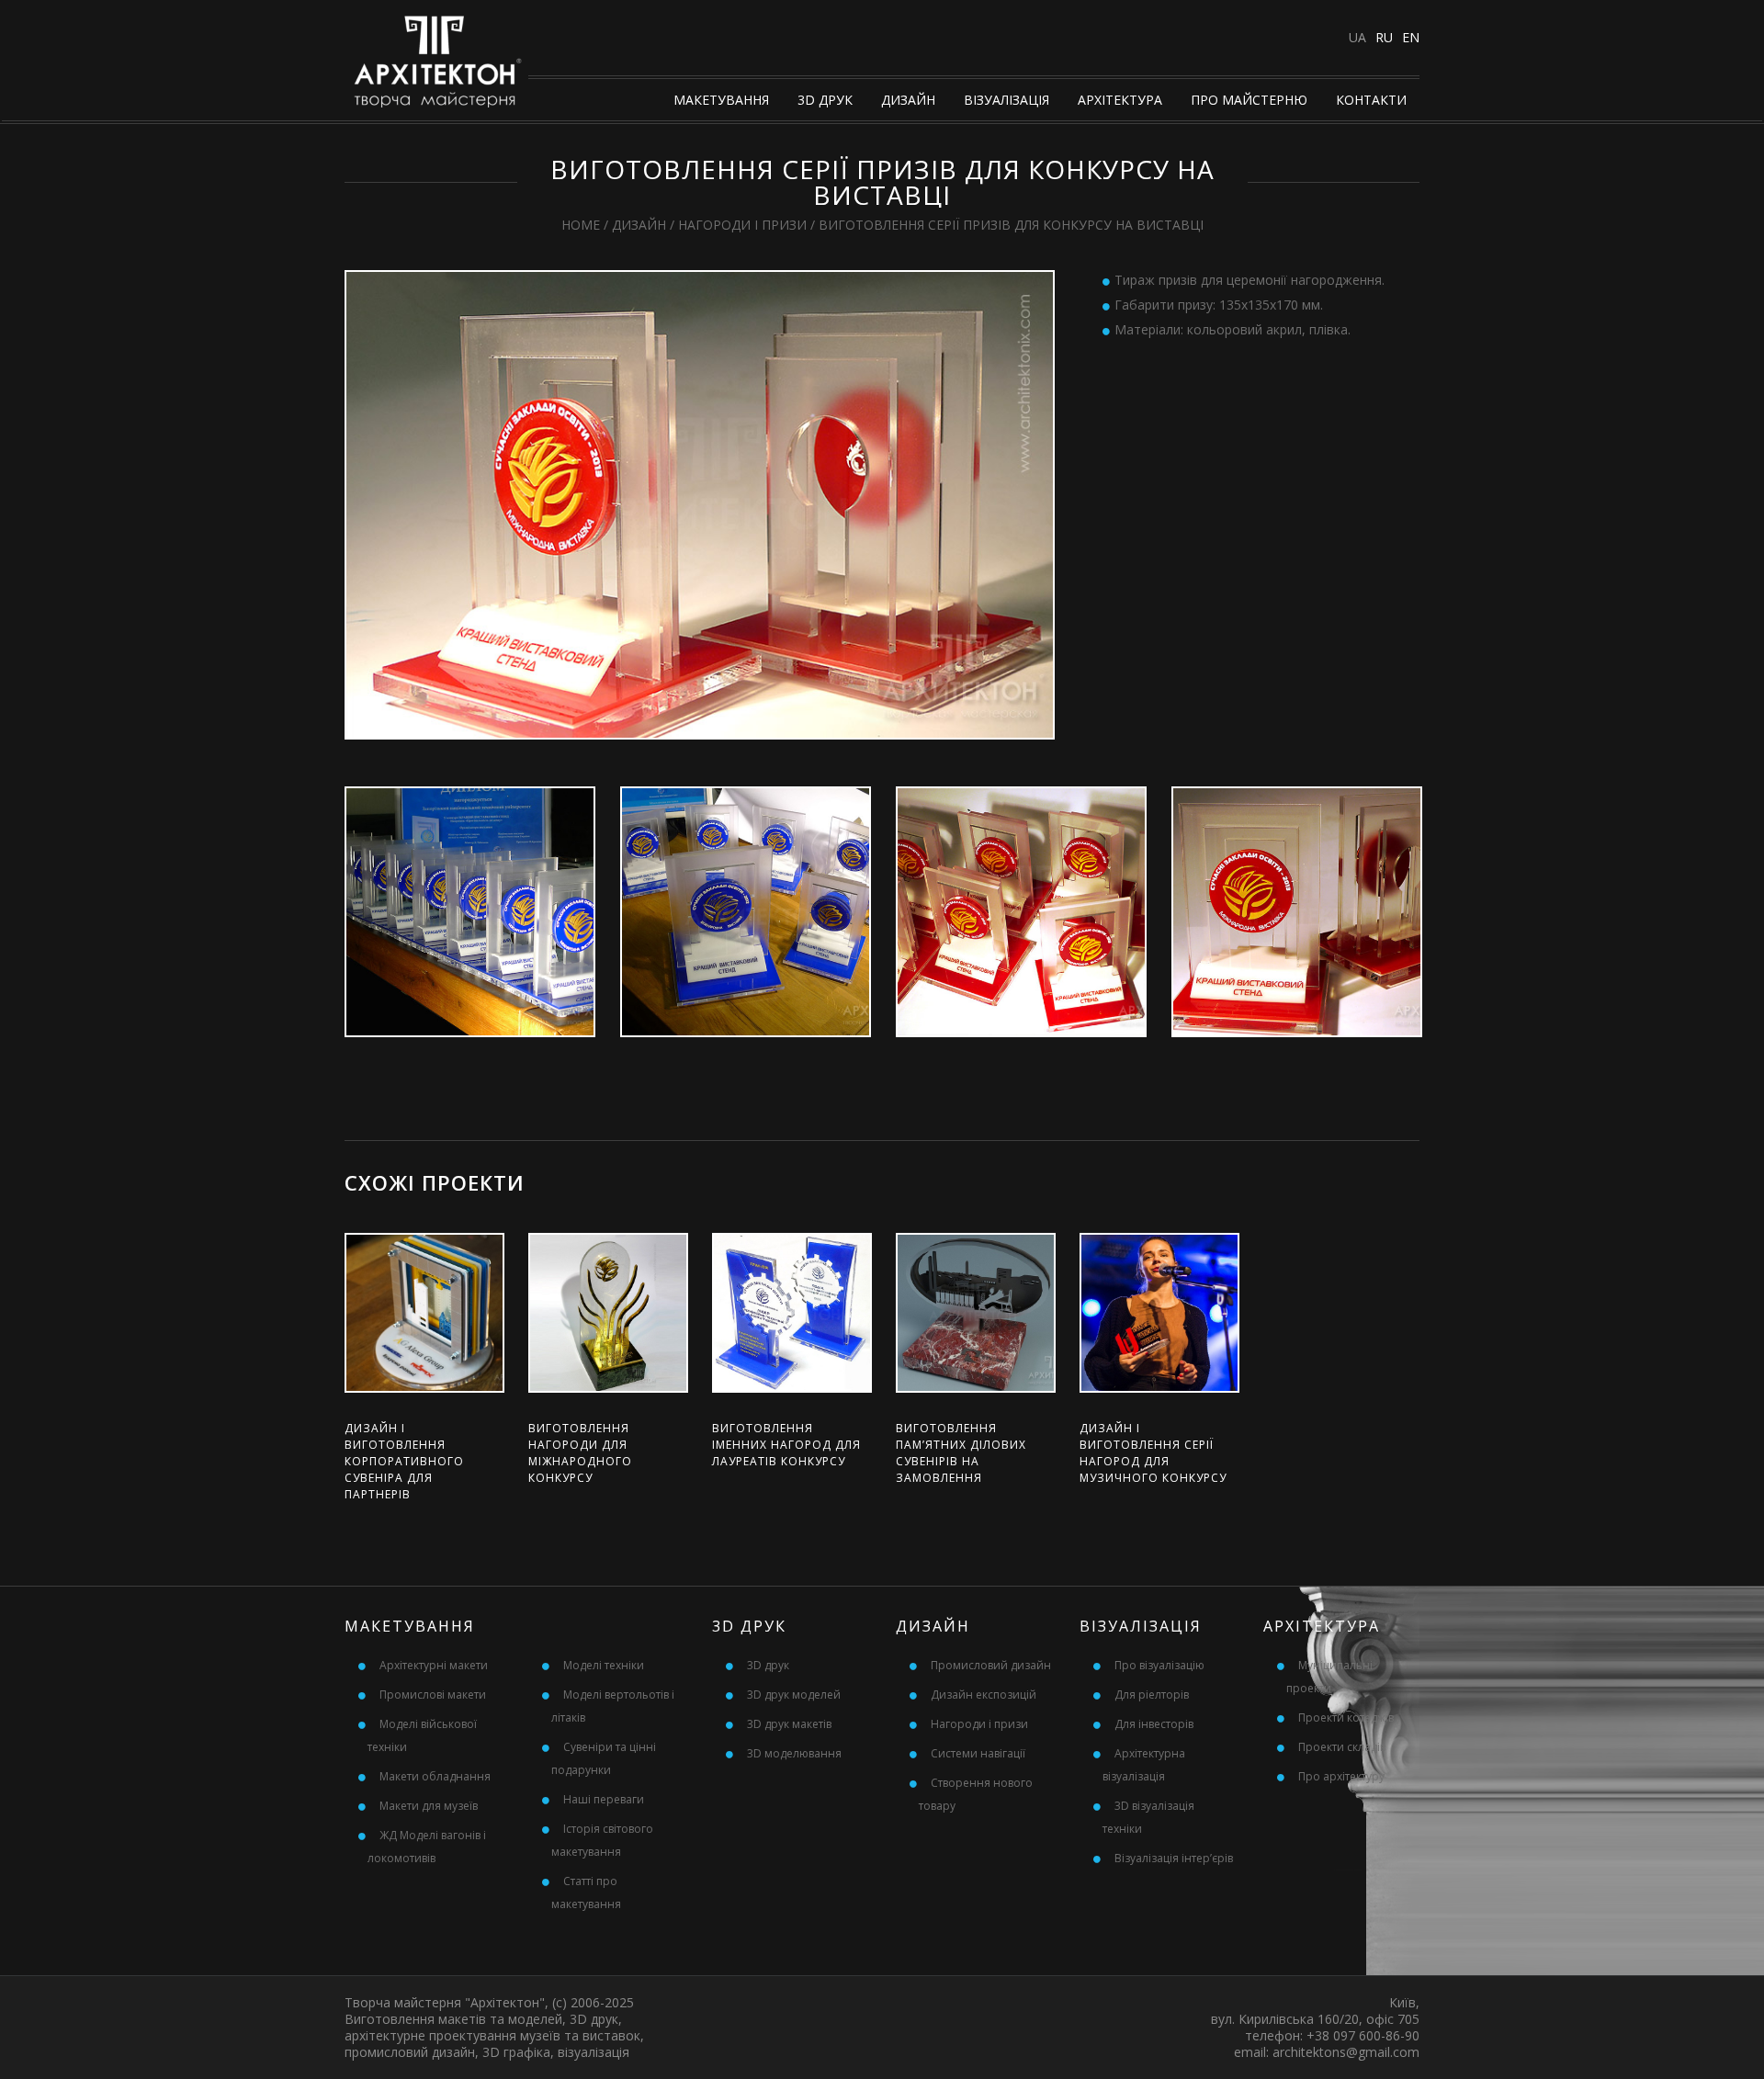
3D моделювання (794, 1753)
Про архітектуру (1341, 1776)
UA (1357, 37)
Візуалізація (1006, 100)
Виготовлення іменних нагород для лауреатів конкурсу (786, 1445)
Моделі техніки (604, 1665)
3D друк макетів (789, 1724)
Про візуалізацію (1159, 1665)
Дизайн (908, 100)
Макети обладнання (435, 1776)
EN (1411, 37)
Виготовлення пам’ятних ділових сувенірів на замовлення (961, 1453)
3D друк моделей (794, 1695)
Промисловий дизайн (991, 1665)
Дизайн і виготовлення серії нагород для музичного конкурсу (1153, 1453)
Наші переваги (604, 1799)
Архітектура (1120, 100)
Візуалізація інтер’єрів (1174, 1858)
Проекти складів (1342, 1747)
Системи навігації (978, 1753)
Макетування (721, 100)
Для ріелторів (1152, 1695)
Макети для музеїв (429, 1806)
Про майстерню (1249, 100)
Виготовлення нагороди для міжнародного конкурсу (580, 1453)
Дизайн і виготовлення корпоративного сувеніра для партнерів (404, 1461)
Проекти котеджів (1346, 1717)
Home (581, 225)
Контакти (1371, 100)
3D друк (825, 100)
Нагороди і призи (742, 225)
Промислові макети (433, 1695)
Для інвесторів (1154, 1724)
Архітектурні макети (434, 1665)
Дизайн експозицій (984, 1695)
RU (1384, 37)
